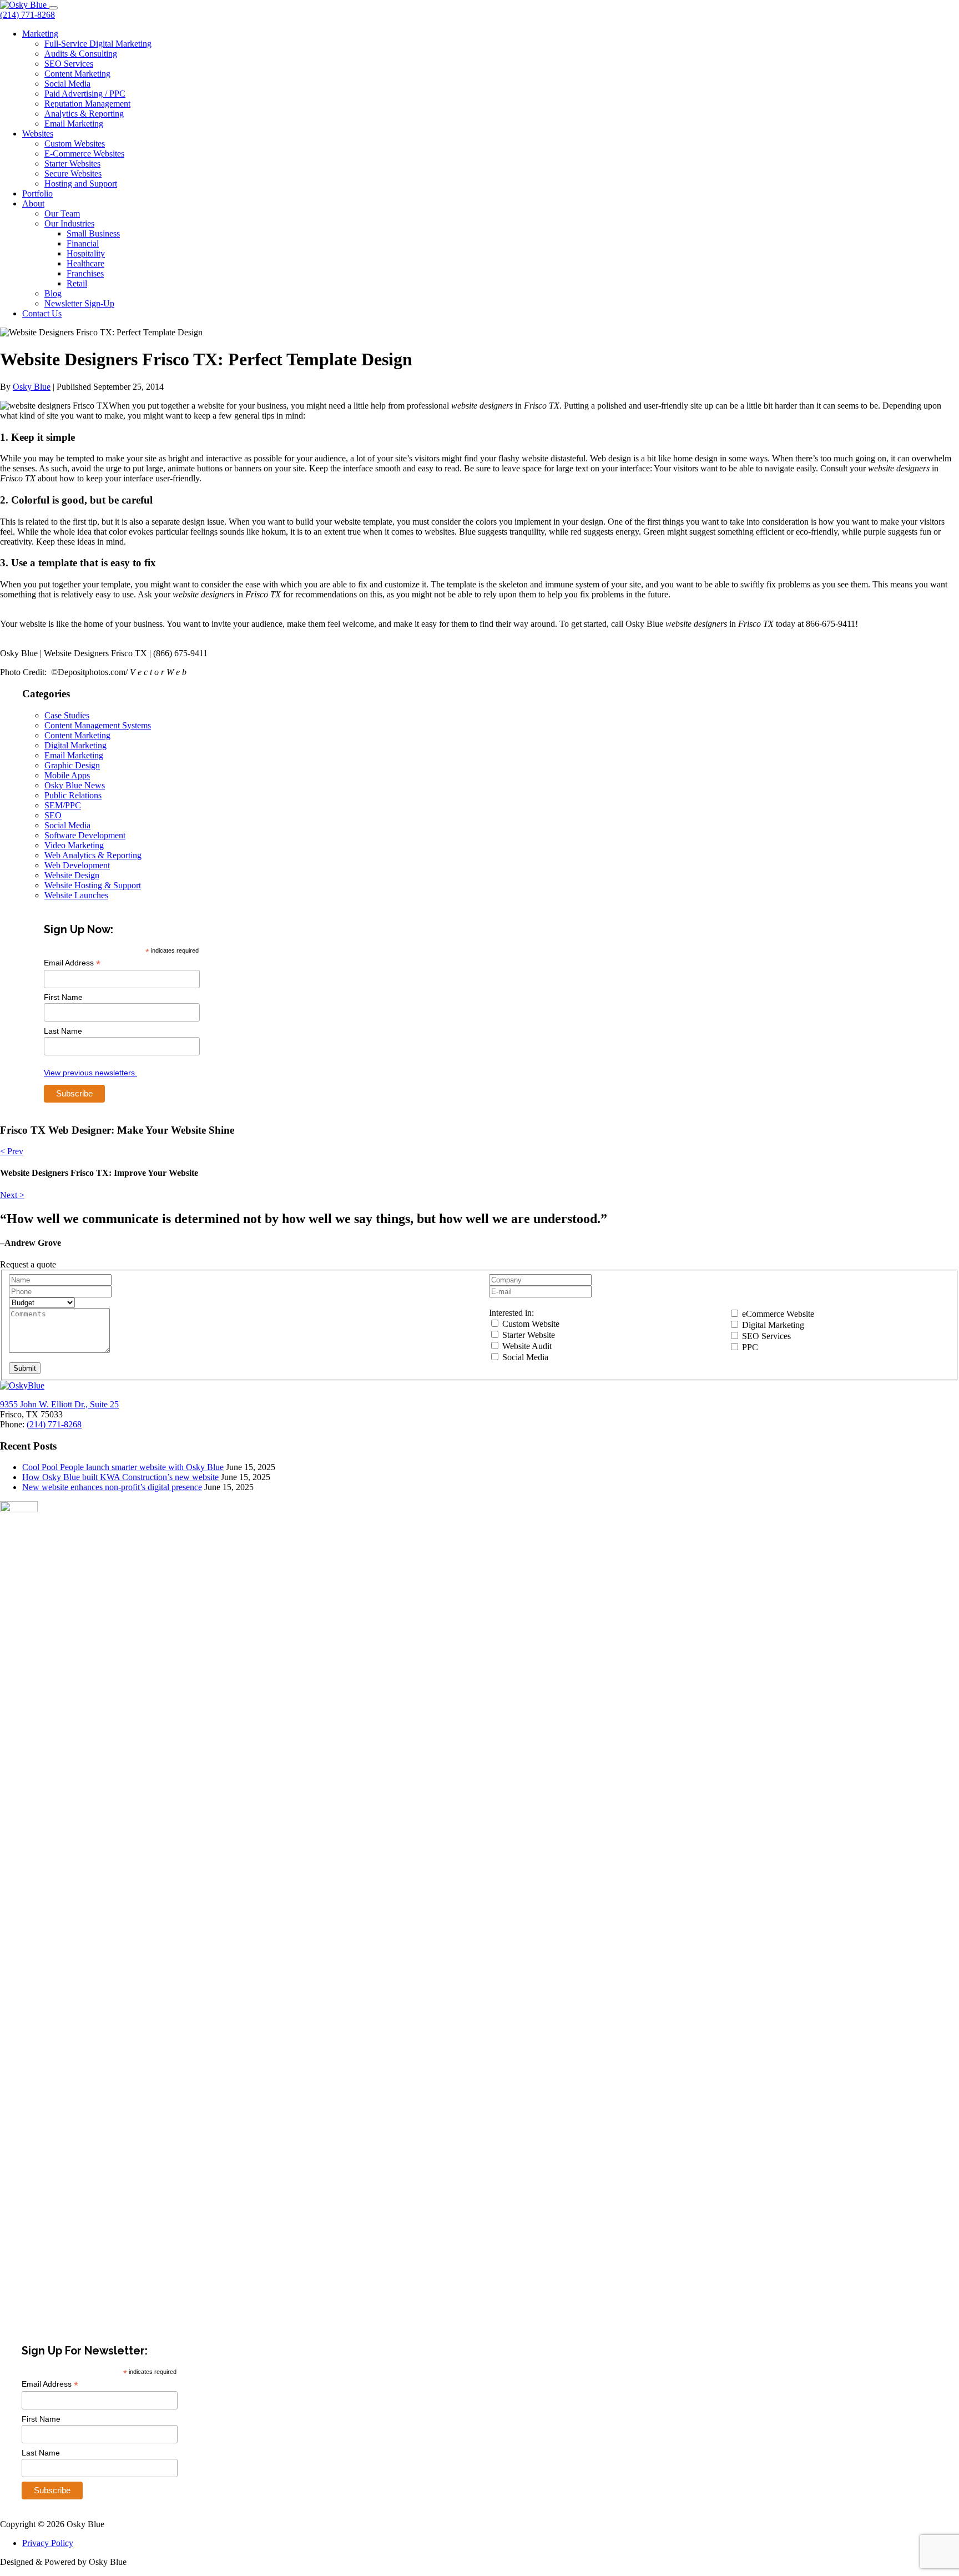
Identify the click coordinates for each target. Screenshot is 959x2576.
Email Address (72, 963)
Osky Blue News (75, 785)
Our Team (62, 213)
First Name (63, 997)
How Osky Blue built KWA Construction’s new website (120, 1477)
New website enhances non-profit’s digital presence (112, 1487)
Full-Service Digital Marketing (98, 44)
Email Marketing (74, 124)
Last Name (63, 1031)
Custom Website (530, 1324)
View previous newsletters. (90, 1073)
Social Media (67, 84)
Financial (83, 243)
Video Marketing (74, 845)
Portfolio (37, 193)
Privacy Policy (48, 2543)
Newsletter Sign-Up (79, 303)
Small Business (93, 233)
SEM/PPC (63, 805)
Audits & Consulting (81, 54)
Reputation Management (87, 104)
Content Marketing (77, 74)
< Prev (12, 1151)
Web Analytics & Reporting (93, 855)
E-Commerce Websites (84, 154)
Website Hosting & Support (93, 885)
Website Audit (526, 1346)
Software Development (85, 835)
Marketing (40, 34)
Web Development (77, 865)
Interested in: (511, 1313)
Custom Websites (75, 144)
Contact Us (42, 313)
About (33, 203)
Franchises (85, 273)
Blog (53, 293)
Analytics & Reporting (84, 114)
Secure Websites (73, 173)
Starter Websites (72, 163)
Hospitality (86, 253)
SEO (53, 815)
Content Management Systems (98, 725)
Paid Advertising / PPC (85, 94)
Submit (25, 1368)
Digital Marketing (75, 745)
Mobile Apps (67, 775)
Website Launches (76, 895)
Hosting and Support (81, 183)
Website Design (72, 875)
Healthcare (85, 263)
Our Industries (69, 223)
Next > (12, 1195)
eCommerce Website (777, 1314)
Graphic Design (72, 765)
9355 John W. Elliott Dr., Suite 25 (59, 1404)
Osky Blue (32, 387)
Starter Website (528, 1335)
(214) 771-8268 (27, 15)
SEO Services (69, 64)
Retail (77, 283)
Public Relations (73, 795)
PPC (749, 1347)
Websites (38, 134)
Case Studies (67, 715)
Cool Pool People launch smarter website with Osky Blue (123, 1467)
